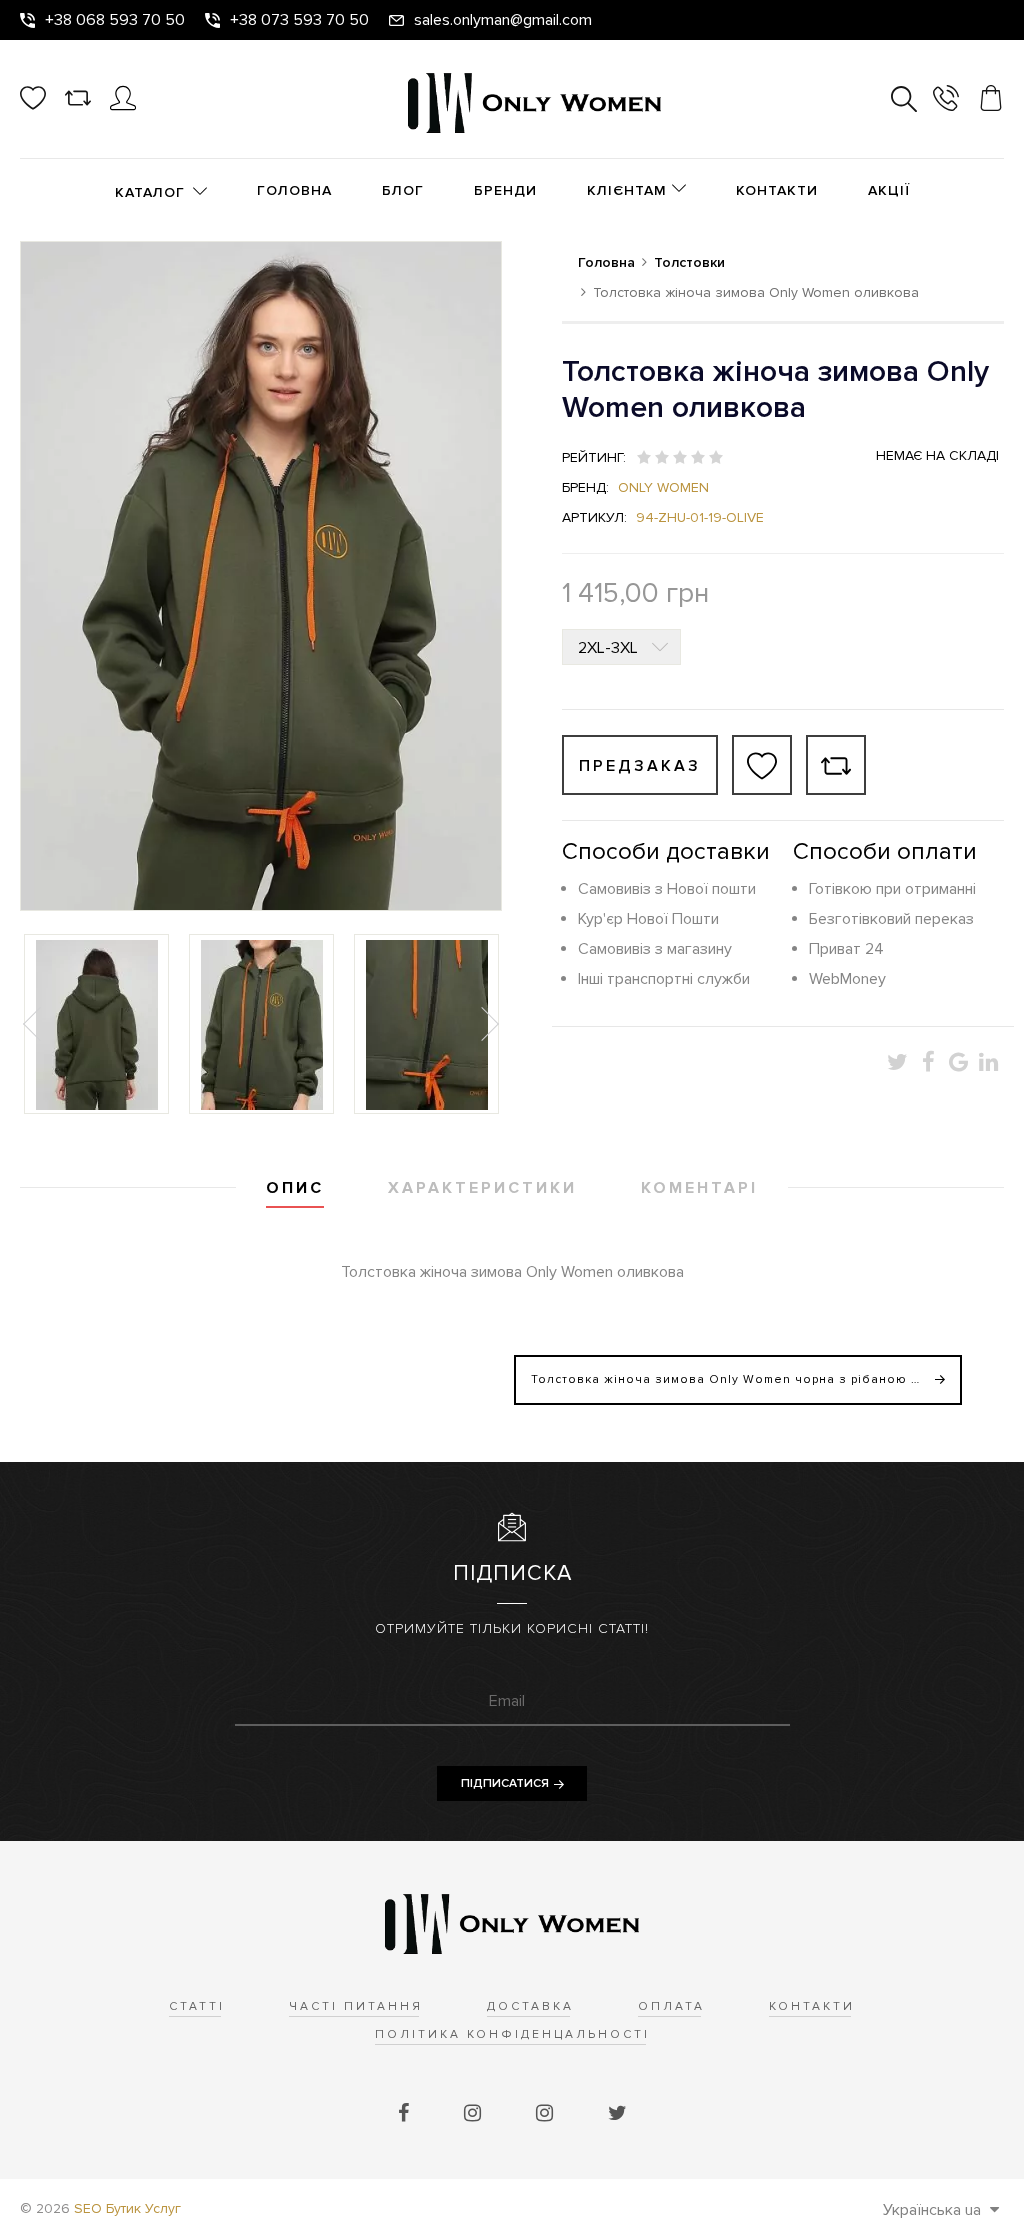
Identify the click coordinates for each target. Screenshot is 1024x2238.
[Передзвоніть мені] (946, 101)
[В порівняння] (836, 765)
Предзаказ (640, 766)
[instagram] (475, 2114)
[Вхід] (123, 106)
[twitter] (617, 2114)
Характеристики (482, 1188)
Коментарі (699, 1188)
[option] (96, 1024)
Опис (295, 1188)
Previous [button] (34, 1024)
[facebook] (406, 2114)
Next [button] (488, 1024)
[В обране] (762, 765)
